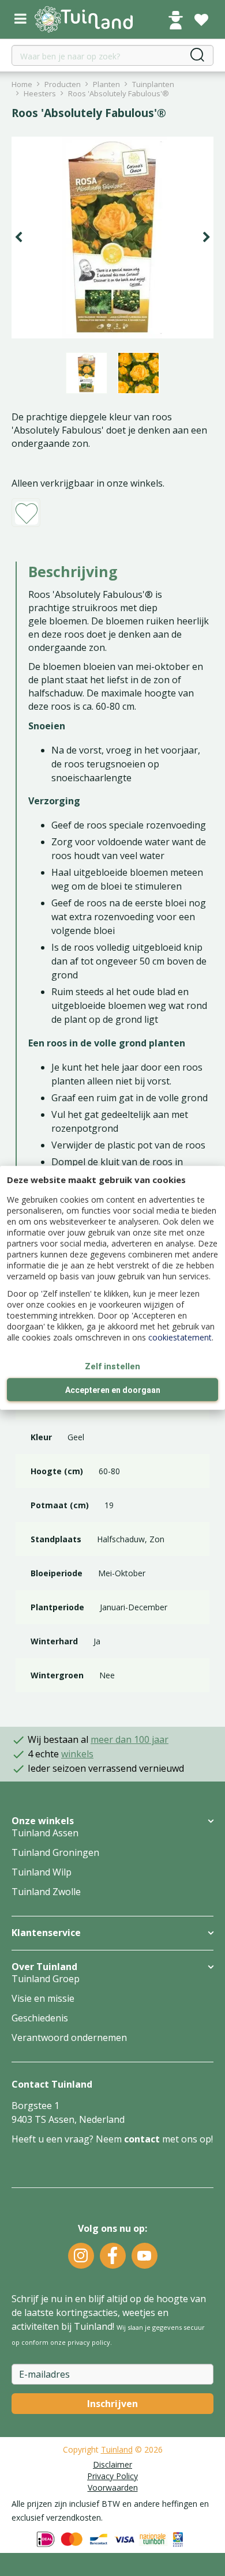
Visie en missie (43, 1998)
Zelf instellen (112, 1366)
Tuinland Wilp (42, 1872)
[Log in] (175, 20)
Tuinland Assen (45, 1833)
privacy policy (89, 2342)
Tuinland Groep (46, 1979)
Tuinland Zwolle (46, 1892)
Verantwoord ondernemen (69, 2038)
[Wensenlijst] (201, 20)
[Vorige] (18, 238)
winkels (77, 1754)
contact (142, 2139)
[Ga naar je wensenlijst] (201, 20)
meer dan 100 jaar (130, 1739)
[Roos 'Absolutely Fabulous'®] (112, 238)
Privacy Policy (112, 2476)
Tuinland (117, 2449)
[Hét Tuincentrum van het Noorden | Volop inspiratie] (84, 19)
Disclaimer (112, 2464)
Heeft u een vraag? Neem (68, 2139)
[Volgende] (207, 238)
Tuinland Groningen (55, 1852)
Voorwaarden (113, 2488)
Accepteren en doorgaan (113, 1391)
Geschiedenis (40, 2018)
